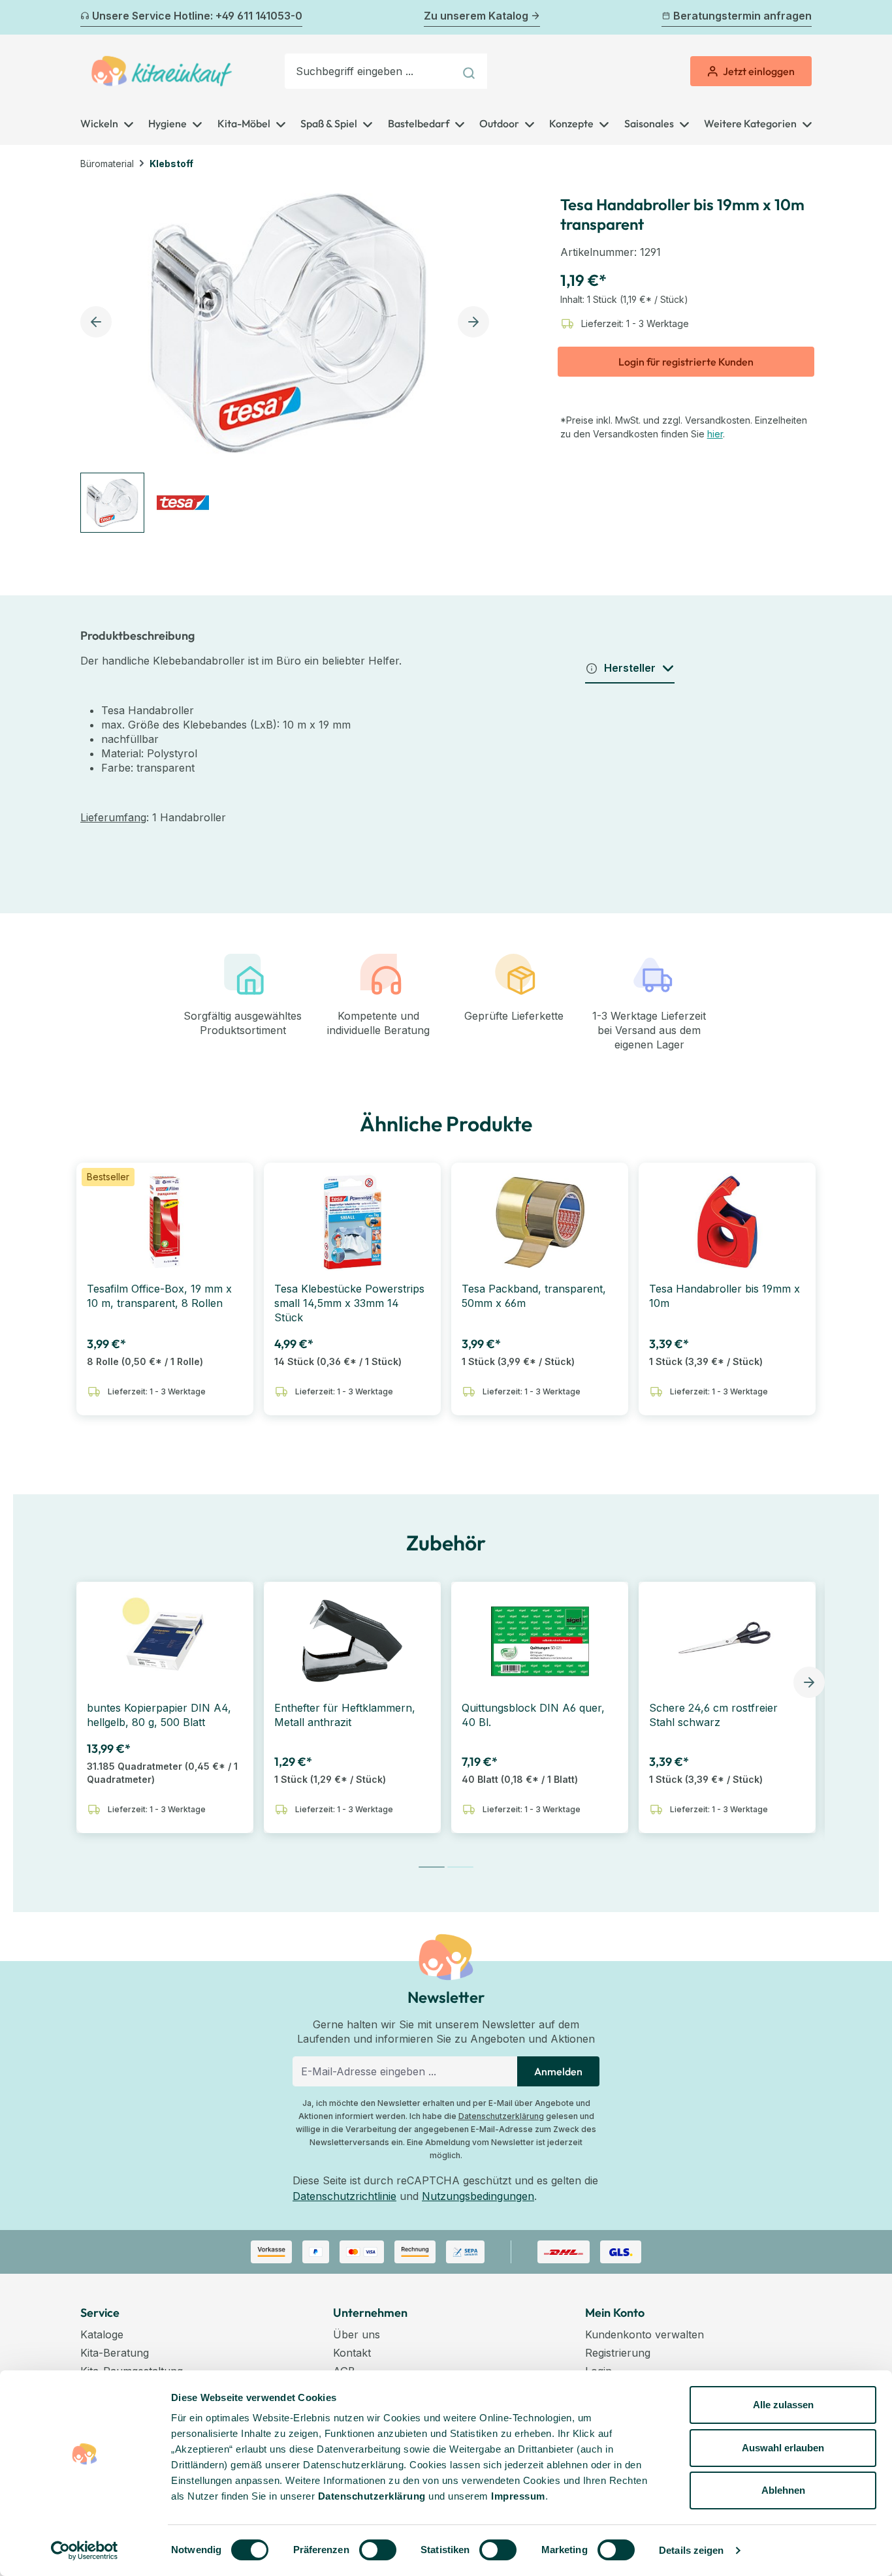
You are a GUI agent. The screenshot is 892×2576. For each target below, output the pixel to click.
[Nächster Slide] (809, 1682)
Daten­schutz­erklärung (372, 2496)
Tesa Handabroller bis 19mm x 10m (725, 1296)
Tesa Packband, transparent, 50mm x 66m (534, 1296)
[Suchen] (470, 71)
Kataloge (102, 2334)
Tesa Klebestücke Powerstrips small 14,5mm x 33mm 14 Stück (349, 1303)
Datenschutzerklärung (501, 2116)
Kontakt (352, 2353)
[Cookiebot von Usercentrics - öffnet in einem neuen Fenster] (85, 2551)
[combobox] (370, 71)
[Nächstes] (804, 18)
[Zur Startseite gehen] (162, 71)
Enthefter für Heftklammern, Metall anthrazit (345, 1715)
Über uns (357, 2334)
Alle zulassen (783, 2405)
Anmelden (558, 2071)
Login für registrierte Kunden (686, 362)
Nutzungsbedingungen (478, 2196)
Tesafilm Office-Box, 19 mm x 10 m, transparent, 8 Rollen (159, 1296)
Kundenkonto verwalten (645, 2334)
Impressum (518, 2496)
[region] (288, 357)
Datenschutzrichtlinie (344, 2196)
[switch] (378, 2550)
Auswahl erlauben (783, 2448)
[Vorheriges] (88, 18)
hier (715, 434)
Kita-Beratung (115, 2353)
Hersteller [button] (630, 668)
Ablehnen (783, 2490)
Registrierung (618, 2353)
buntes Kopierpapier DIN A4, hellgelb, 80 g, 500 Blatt (159, 1715)
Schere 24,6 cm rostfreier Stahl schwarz (713, 1715)
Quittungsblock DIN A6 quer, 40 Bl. (533, 1715)
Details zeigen (691, 2550)
